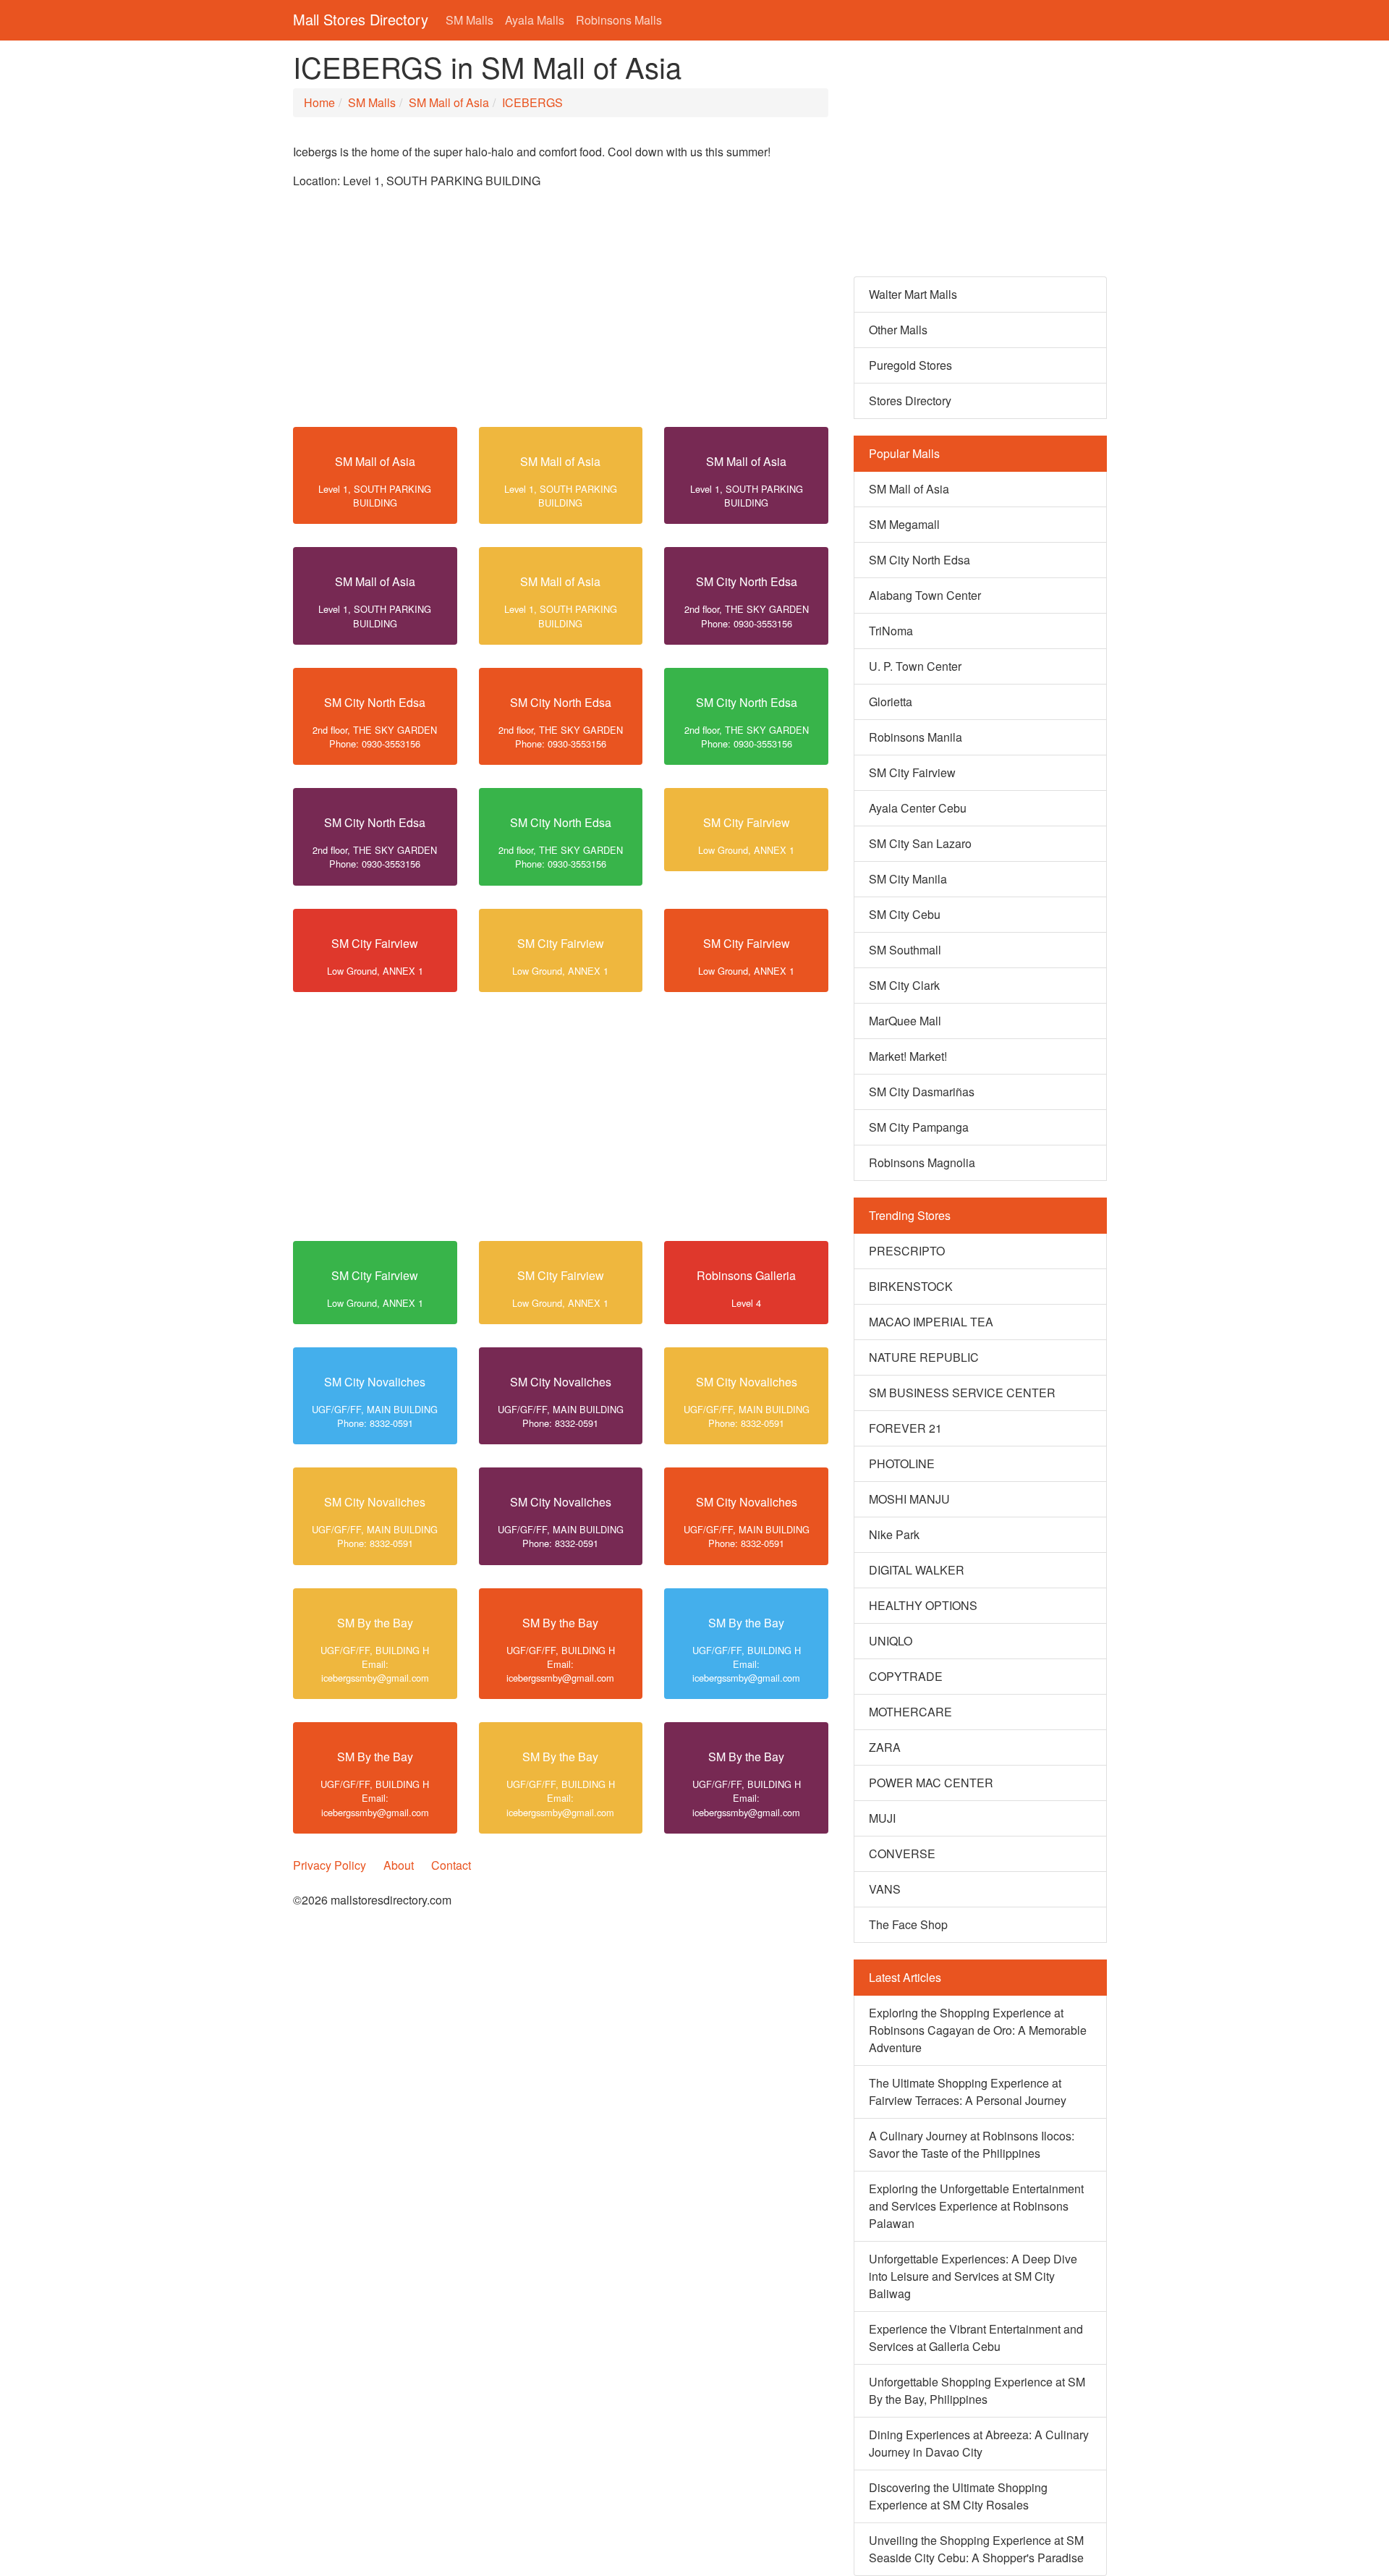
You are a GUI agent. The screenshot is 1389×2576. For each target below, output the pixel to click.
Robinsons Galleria (746, 1275)
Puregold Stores (910, 365)
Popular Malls (904, 453)
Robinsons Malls (619, 20)
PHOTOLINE (902, 1463)
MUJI (882, 1818)
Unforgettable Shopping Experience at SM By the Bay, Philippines (977, 2390)
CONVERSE (902, 1853)
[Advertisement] (561, 314)
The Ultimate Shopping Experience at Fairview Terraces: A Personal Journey (968, 2092)
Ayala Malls (535, 20)
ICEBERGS (532, 102)
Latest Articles (905, 1977)
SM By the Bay (375, 1623)
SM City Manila (908, 879)
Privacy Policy (330, 1865)
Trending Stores (910, 1215)
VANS (885, 1889)
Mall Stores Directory (361, 19)
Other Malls (898, 330)
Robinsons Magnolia (922, 1162)
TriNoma (891, 631)
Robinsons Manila (916, 737)
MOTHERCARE (910, 1712)
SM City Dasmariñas (922, 1092)
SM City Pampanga (919, 1127)
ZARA (885, 1747)
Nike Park (894, 1534)
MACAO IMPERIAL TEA (931, 1322)
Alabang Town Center (925, 595)
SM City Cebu (905, 914)
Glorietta (891, 702)
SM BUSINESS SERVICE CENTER (962, 1393)
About (399, 1865)
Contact (451, 1865)
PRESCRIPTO (907, 1251)
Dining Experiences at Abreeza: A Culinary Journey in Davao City (979, 2443)
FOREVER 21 (905, 1428)
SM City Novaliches (375, 1382)
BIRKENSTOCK (911, 1286)
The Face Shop (908, 1924)
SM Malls (470, 20)
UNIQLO (891, 1641)
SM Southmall (905, 950)
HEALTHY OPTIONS (923, 1605)
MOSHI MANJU (909, 1499)
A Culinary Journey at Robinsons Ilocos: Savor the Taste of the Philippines (972, 2144)
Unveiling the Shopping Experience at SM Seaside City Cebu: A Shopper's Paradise (976, 2549)
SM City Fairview (747, 822)
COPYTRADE (906, 1676)
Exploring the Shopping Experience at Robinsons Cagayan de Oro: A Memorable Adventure (978, 2030)
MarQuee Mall (905, 1021)
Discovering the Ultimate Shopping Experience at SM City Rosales (958, 2496)
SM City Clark (904, 985)
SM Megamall (904, 524)
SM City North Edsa (747, 581)
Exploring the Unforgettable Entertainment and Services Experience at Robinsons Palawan (976, 2206)
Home (319, 102)
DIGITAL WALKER (917, 1570)
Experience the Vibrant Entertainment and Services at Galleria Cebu (976, 2338)
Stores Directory (910, 401)
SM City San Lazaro (920, 843)
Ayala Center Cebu (918, 808)
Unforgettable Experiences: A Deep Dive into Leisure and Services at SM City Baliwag (973, 2276)
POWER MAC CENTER (931, 1783)
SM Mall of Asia (449, 102)
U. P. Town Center (915, 666)
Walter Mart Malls (913, 294)
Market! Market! (908, 1056)
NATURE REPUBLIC (924, 1357)
